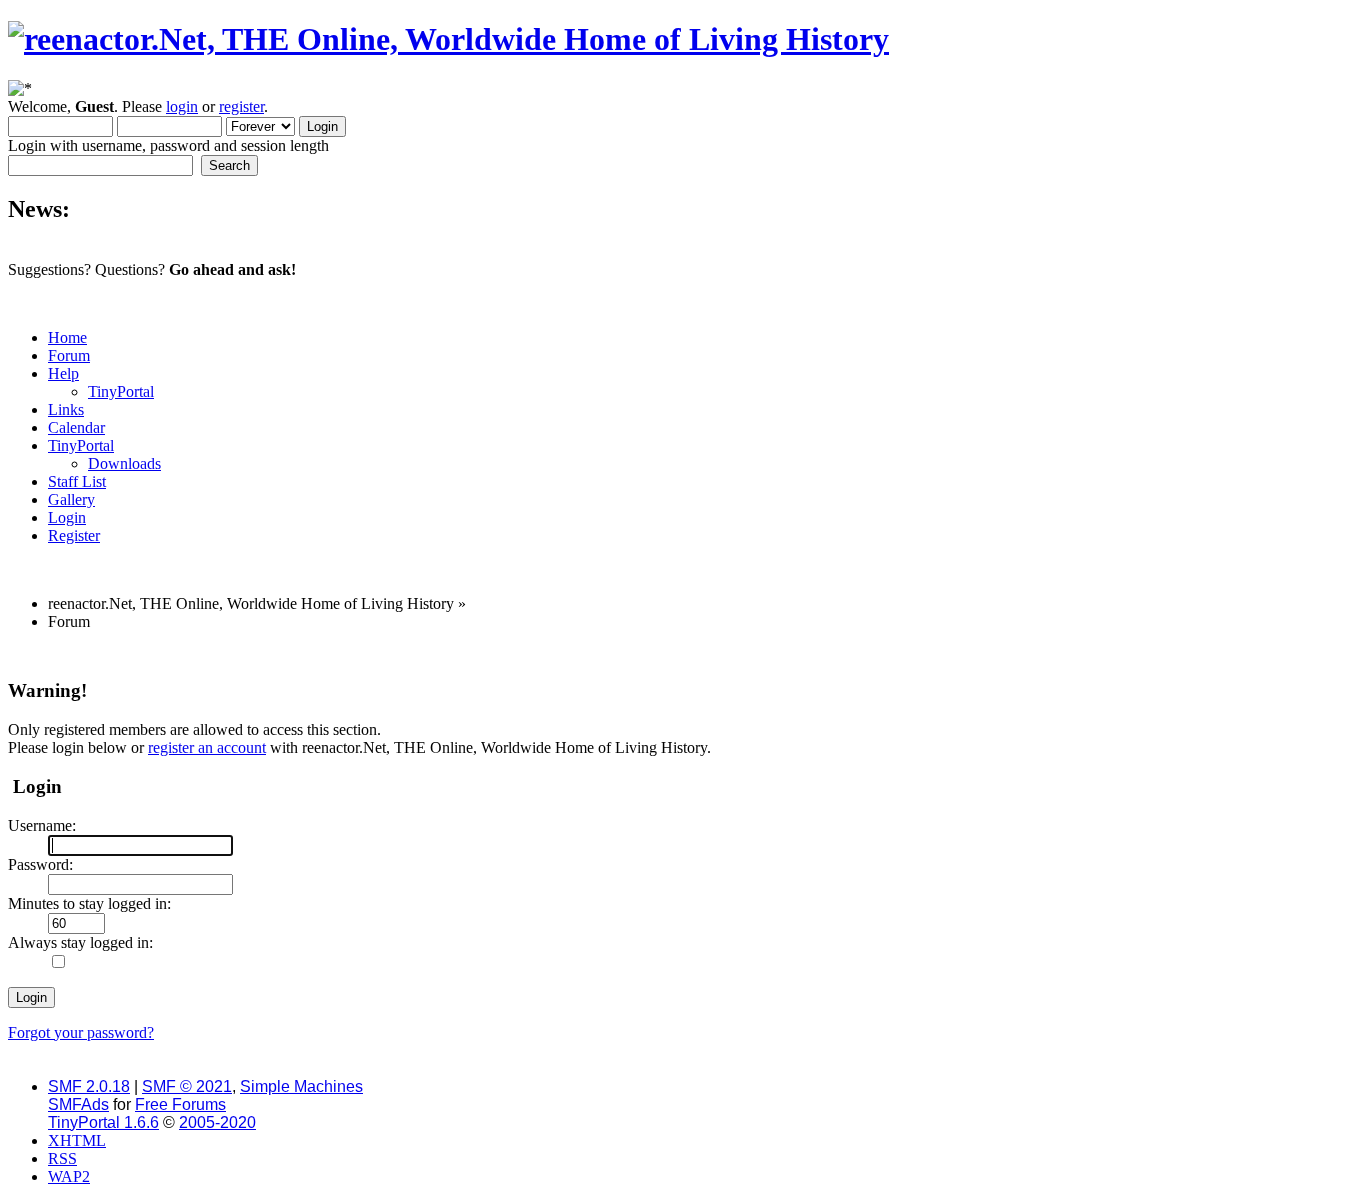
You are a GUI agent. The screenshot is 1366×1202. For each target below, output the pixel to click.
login (182, 106)
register (241, 106)
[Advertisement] (621, 654)
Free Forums (180, 1104)
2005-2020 (217, 1122)
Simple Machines (301, 1086)
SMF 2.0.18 (89, 1086)
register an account (207, 747)
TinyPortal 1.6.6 (103, 1122)
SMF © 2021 (187, 1086)
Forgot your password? (81, 1032)
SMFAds (78, 1104)
